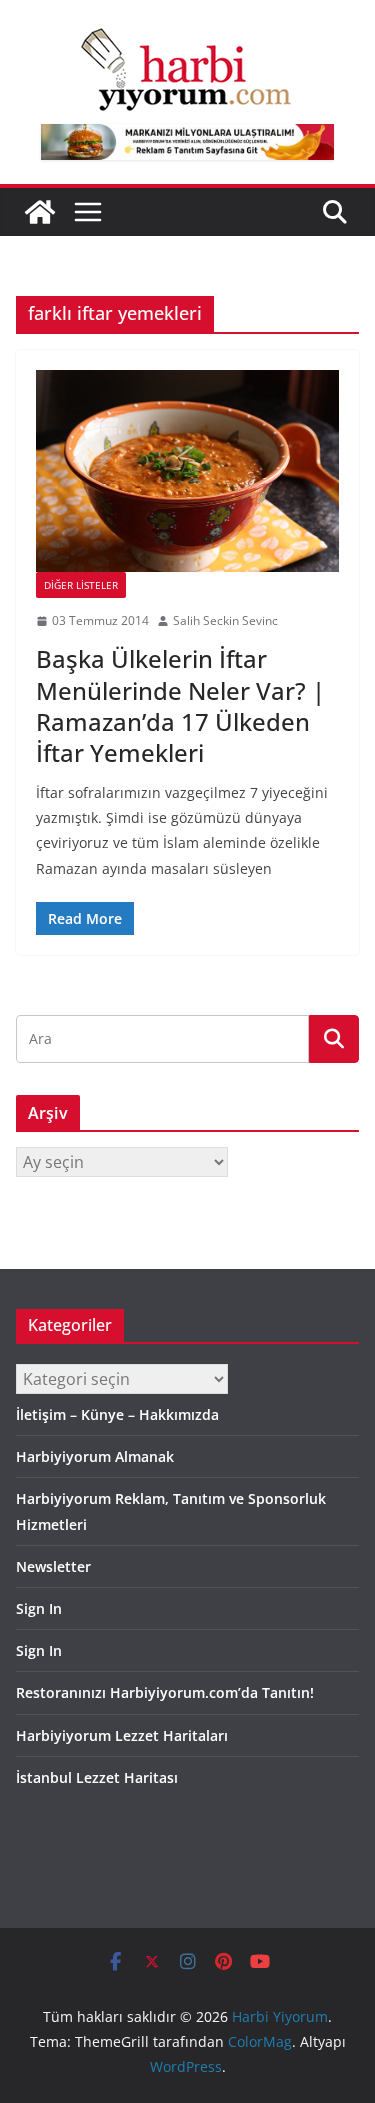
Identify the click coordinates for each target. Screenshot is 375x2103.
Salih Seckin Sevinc (225, 620)
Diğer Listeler (81, 585)
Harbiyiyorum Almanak (95, 1456)
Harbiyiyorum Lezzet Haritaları (122, 1735)
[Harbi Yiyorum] (40, 212)
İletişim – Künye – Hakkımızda (117, 1414)
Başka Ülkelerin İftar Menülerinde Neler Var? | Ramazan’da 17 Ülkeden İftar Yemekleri (180, 705)
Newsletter (53, 1566)
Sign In (39, 1608)
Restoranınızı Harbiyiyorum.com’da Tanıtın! (165, 1692)
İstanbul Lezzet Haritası (97, 1777)
